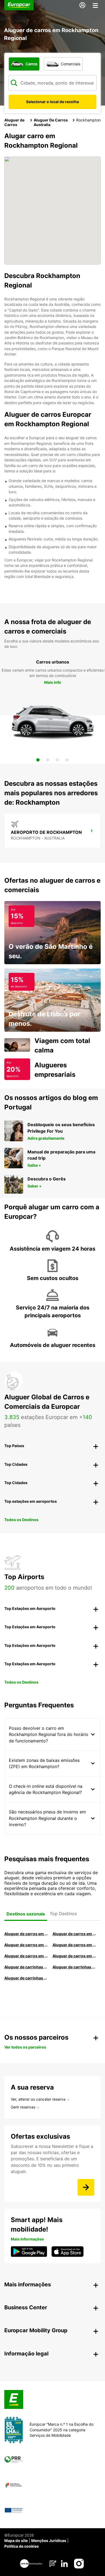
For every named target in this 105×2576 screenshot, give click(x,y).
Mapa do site (16, 2541)
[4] (67, 760)
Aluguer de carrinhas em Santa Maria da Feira (74, 1967)
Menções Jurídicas (49, 2541)
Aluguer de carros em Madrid (74, 1934)
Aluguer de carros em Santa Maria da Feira (26, 1956)
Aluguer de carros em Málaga (26, 1945)
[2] (48, 760)
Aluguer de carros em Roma (26, 1934)
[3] (57, 760)
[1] (38, 760)
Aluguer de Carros (14, 122)
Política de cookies (22, 2546)
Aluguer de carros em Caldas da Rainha (74, 1945)
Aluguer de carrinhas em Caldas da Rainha (26, 1978)
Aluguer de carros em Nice (74, 1956)
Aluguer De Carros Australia (51, 122)
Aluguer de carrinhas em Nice (26, 1967)
